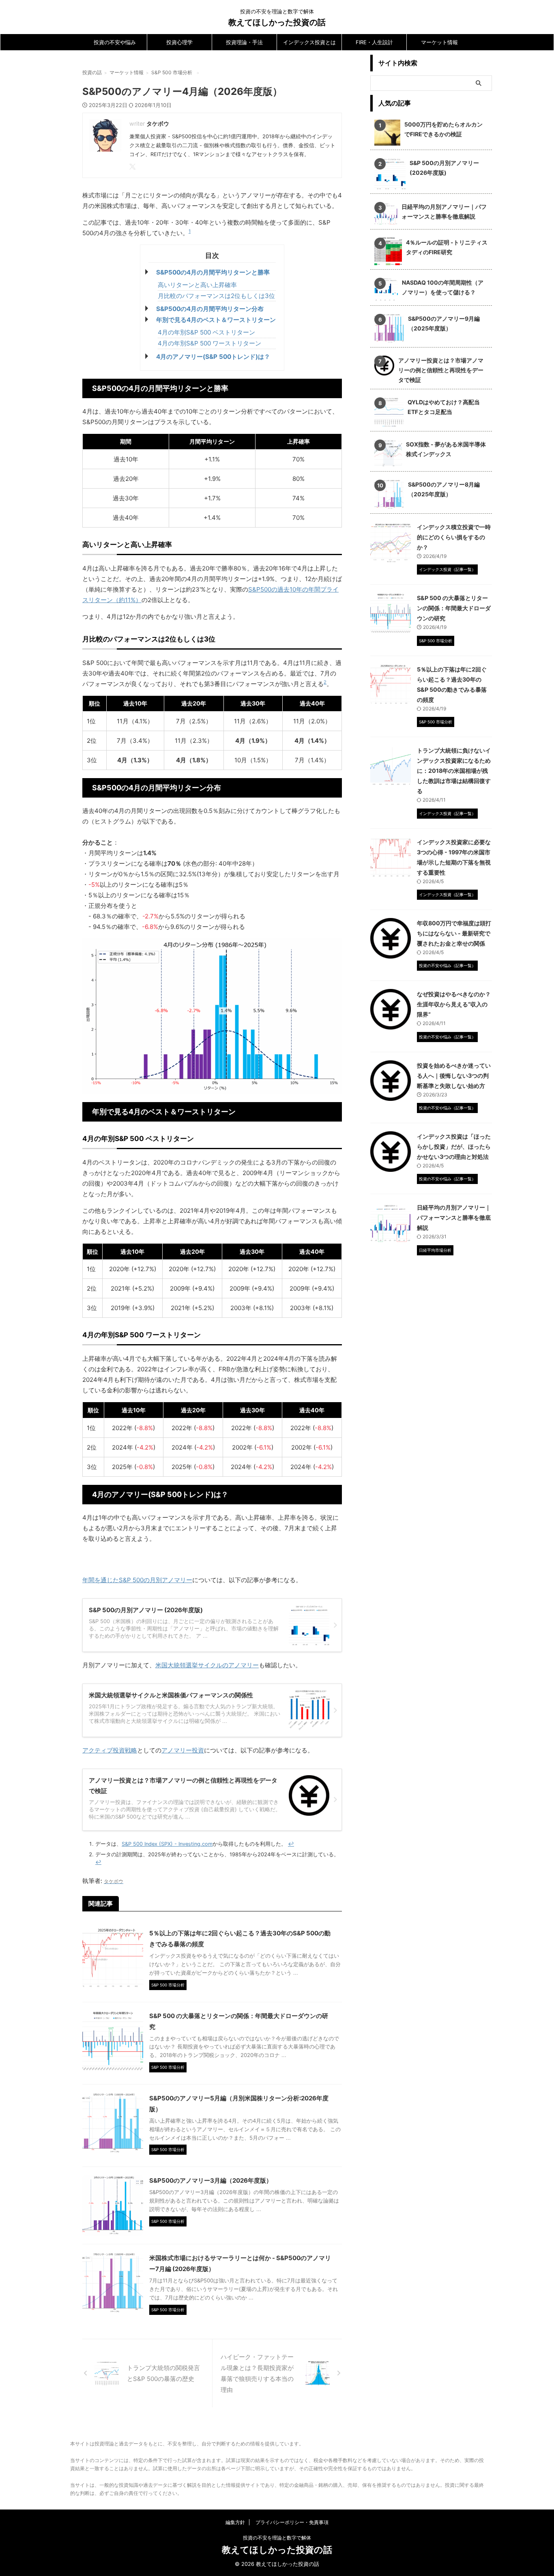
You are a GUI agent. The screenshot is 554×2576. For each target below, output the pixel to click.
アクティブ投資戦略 (110, 1750)
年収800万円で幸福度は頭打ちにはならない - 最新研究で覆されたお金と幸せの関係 (454, 933)
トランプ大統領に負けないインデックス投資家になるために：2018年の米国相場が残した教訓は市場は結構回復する (454, 771)
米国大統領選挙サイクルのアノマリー (207, 1665)
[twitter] (133, 167)
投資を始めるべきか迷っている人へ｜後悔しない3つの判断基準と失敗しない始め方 (454, 1076)
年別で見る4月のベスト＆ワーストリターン (216, 320)
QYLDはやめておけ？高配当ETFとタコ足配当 (444, 407)
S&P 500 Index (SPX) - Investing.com (167, 1844)
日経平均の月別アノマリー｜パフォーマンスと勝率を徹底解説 (444, 211)
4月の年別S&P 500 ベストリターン (206, 332)
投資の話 (92, 72)
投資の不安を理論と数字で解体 (277, 2538)
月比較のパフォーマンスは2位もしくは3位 (216, 296)
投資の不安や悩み (115, 42)
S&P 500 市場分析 (172, 72)
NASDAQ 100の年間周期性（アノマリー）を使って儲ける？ (443, 287)
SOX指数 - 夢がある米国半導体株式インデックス (446, 449)
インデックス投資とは (309, 42)
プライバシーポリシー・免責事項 (292, 2522)
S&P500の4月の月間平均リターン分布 (210, 309)
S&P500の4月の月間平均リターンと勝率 (213, 272)
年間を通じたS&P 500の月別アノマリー (137, 1580)
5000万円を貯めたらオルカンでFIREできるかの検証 (443, 129)
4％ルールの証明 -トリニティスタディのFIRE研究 (447, 247)
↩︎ (291, 1844)
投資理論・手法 (244, 42)
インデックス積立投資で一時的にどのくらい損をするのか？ (454, 537)
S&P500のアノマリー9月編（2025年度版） (444, 323)
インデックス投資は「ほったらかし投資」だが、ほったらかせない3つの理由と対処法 (454, 1146)
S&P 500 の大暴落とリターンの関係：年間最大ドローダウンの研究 (454, 608)
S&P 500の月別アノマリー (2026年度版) (444, 168)
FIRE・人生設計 (374, 42)
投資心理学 (179, 42)
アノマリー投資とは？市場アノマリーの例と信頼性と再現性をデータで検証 (441, 370)
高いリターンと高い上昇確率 (197, 285)
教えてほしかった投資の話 (277, 22)
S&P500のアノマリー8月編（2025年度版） (444, 489)
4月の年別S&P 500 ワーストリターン (209, 343)
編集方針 (235, 2522)
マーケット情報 (439, 42)
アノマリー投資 (183, 1750)
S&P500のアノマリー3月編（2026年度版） (211, 2180)
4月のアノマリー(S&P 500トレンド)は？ (213, 357)
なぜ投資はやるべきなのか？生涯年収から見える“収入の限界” (454, 1004)
